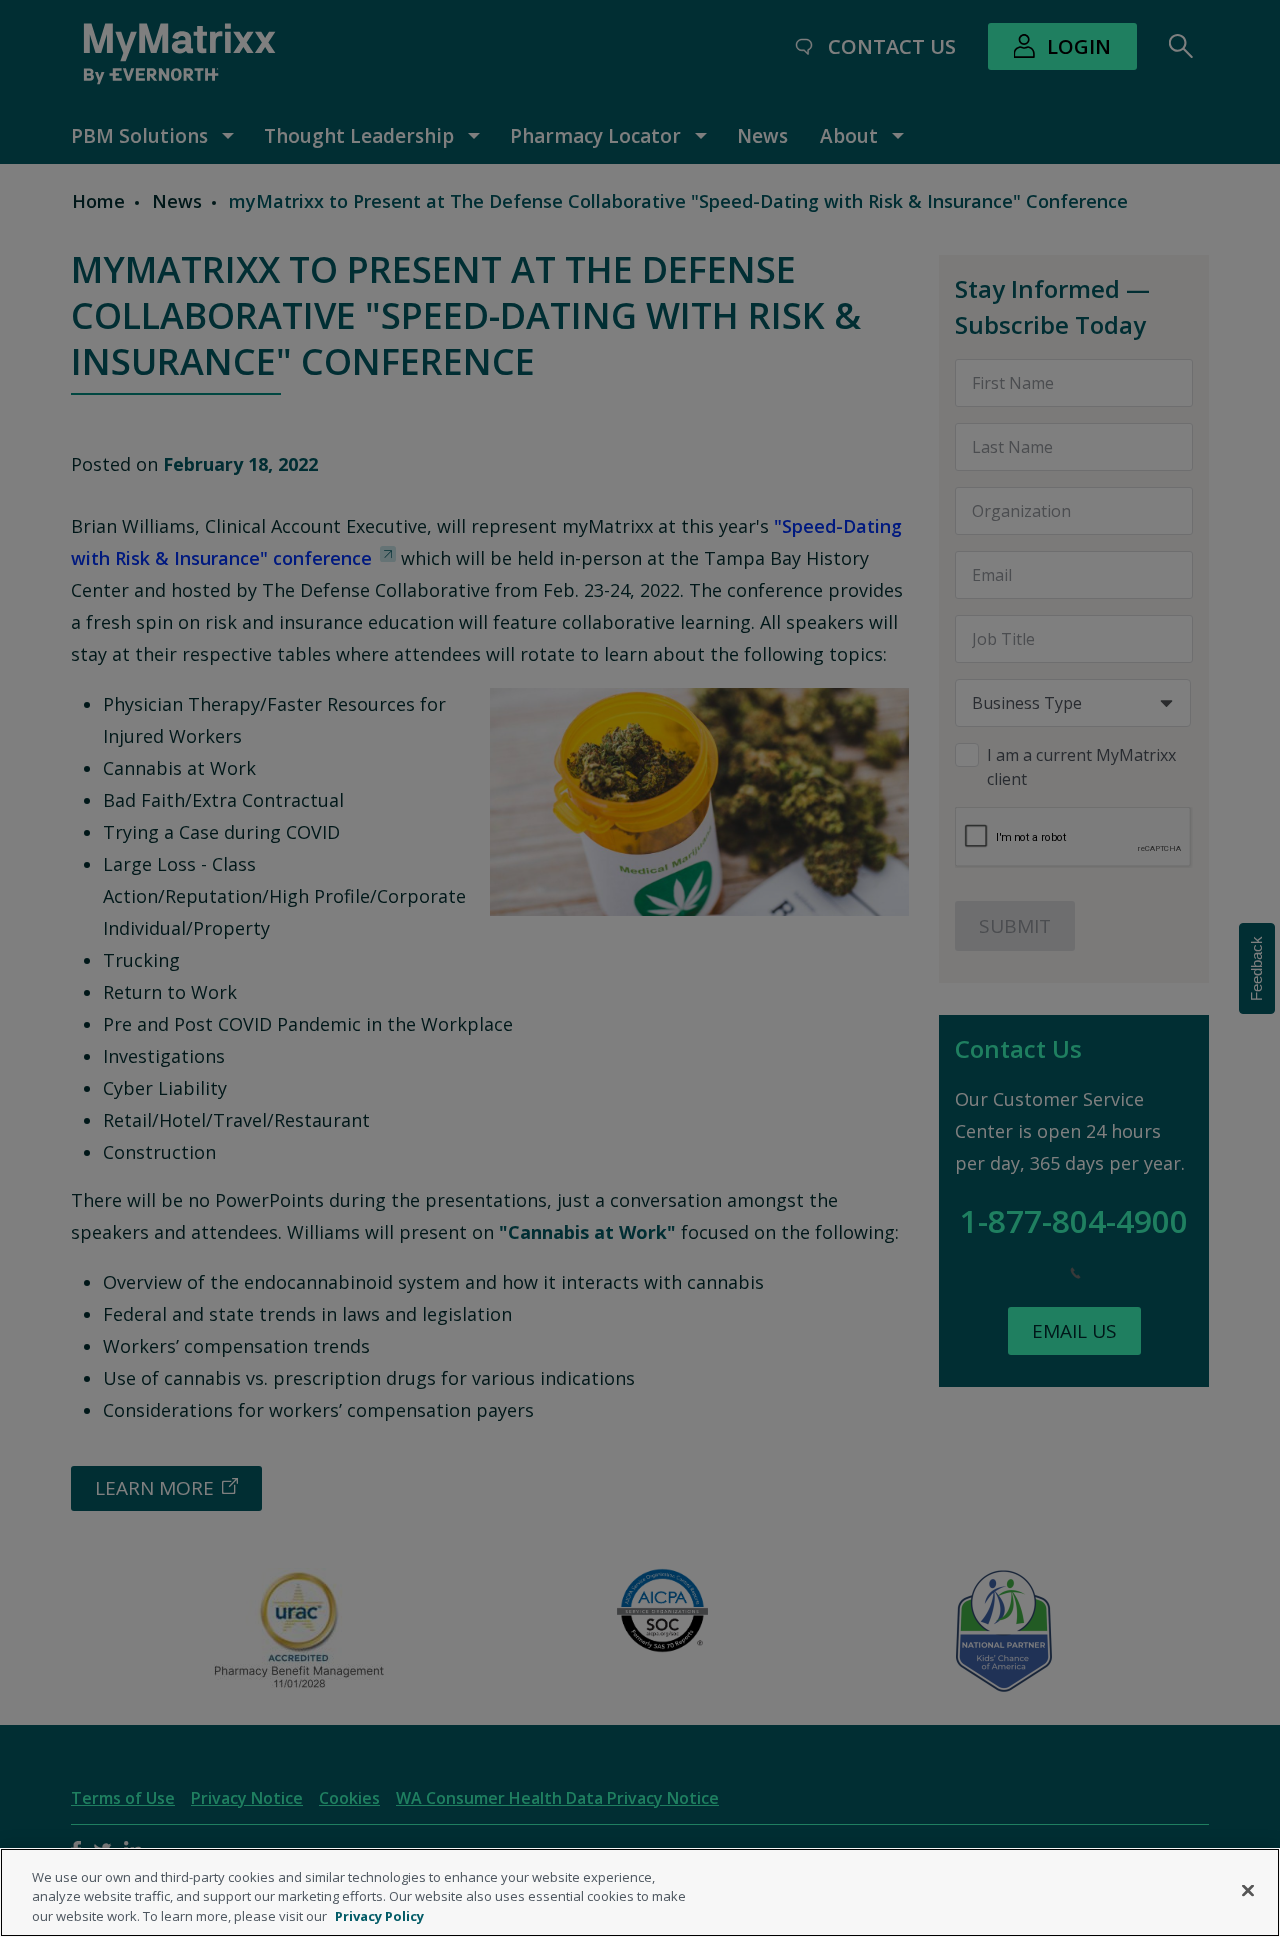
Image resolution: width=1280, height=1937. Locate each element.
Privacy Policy (379, 1916)
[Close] (1248, 1890)
